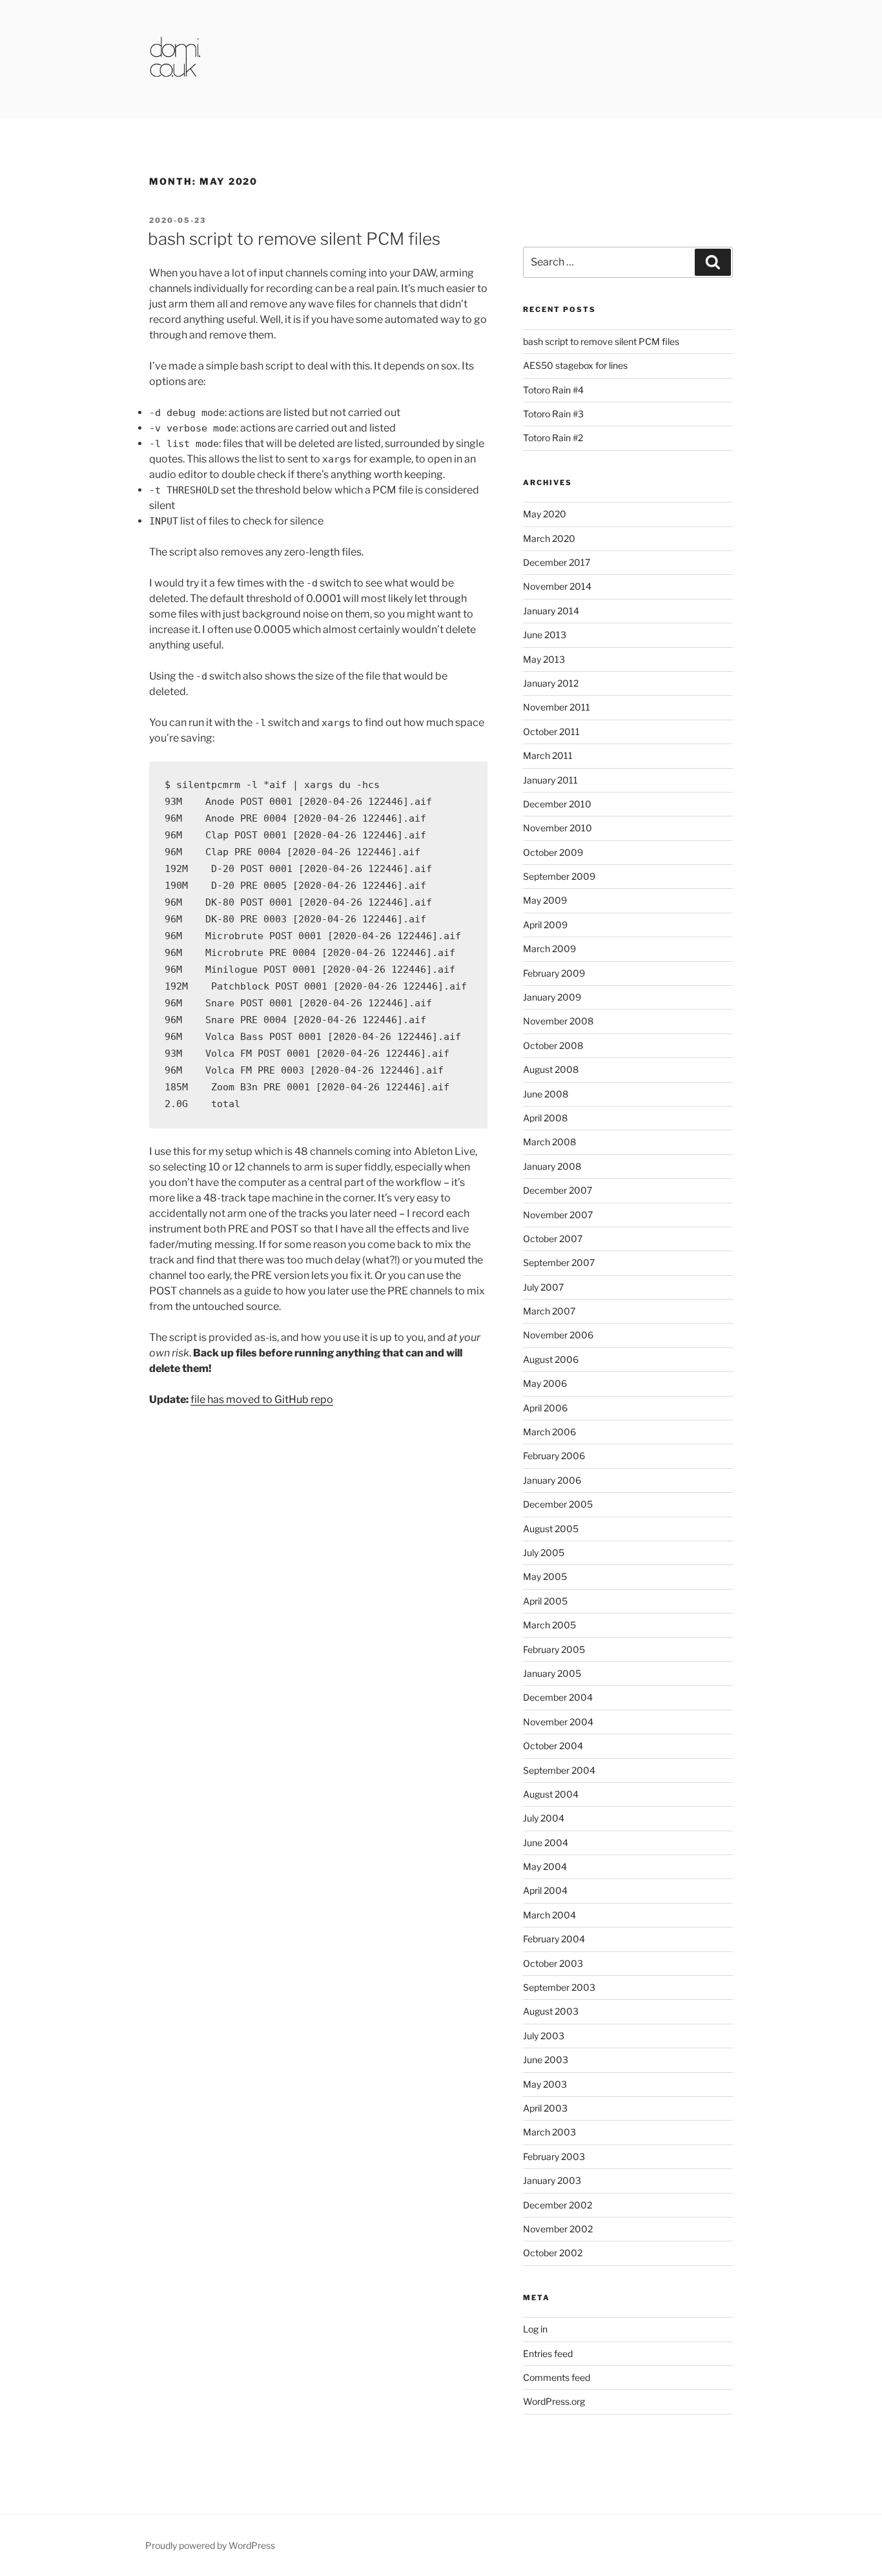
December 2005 (558, 1504)
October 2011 (551, 732)
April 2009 (545, 925)
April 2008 (545, 1118)
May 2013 (544, 659)
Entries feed (548, 2353)
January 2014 (551, 611)
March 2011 (548, 755)
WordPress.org (554, 2401)
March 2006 (549, 1432)
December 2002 (558, 2205)
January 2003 (552, 2180)
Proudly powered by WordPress (210, 2545)
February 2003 (554, 2156)
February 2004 (554, 1939)
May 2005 (545, 1576)
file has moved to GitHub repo (262, 1399)
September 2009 (559, 876)
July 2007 (543, 1287)
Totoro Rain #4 (553, 390)
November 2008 (558, 1021)
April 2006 (545, 1408)
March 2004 (549, 1915)
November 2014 (557, 586)
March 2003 (549, 2132)
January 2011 (550, 780)
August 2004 (551, 1794)
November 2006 (558, 1335)
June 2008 (546, 1094)
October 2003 (553, 1963)
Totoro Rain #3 (553, 414)
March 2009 (549, 949)
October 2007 (553, 1239)
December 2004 (558, 1697)
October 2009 (553, 852)
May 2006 (545, 1383)
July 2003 (544, 2036)
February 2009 (554, 973)
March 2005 (549, 1625)
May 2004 (545, 1866)
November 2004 (558, 1722)
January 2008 (552, 1166)
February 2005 (554, 1649)
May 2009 (545, 900)
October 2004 (553, 1746)
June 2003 (546, 2060)
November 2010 (558, 828)
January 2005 (552, 1673)
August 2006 (551, 1359)
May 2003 (545, 2084)
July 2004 (544, 1818)
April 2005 (545, 1601)
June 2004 (546, 1843)
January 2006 (552, 1480)
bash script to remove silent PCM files (294, 239)
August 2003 (551, 2011)
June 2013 (545, 635)
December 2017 (557, 562)
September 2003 (559, 1987)
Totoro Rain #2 (553, 438)
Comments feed (557, 2377)
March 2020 (549, 538)
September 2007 (559, 1262)
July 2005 (544, 1553)
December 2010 (557, 804)
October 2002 (553, 2253)
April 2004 (545, 1890)
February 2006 (554, 1456)
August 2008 (551, 1069)
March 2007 (549, 1311)
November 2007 (558, 1215)
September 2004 (559, 1770)
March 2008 (549, 1142)
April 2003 (545, 2108)
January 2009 (552, 997)
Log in (535, 2329)
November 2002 (558, 2229)
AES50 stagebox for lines (575, 365)
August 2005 (551, 1529)
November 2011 (557, 707)
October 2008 (553, 1045)
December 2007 (558, 1190)
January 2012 (551, 683)
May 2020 (545, 514)
